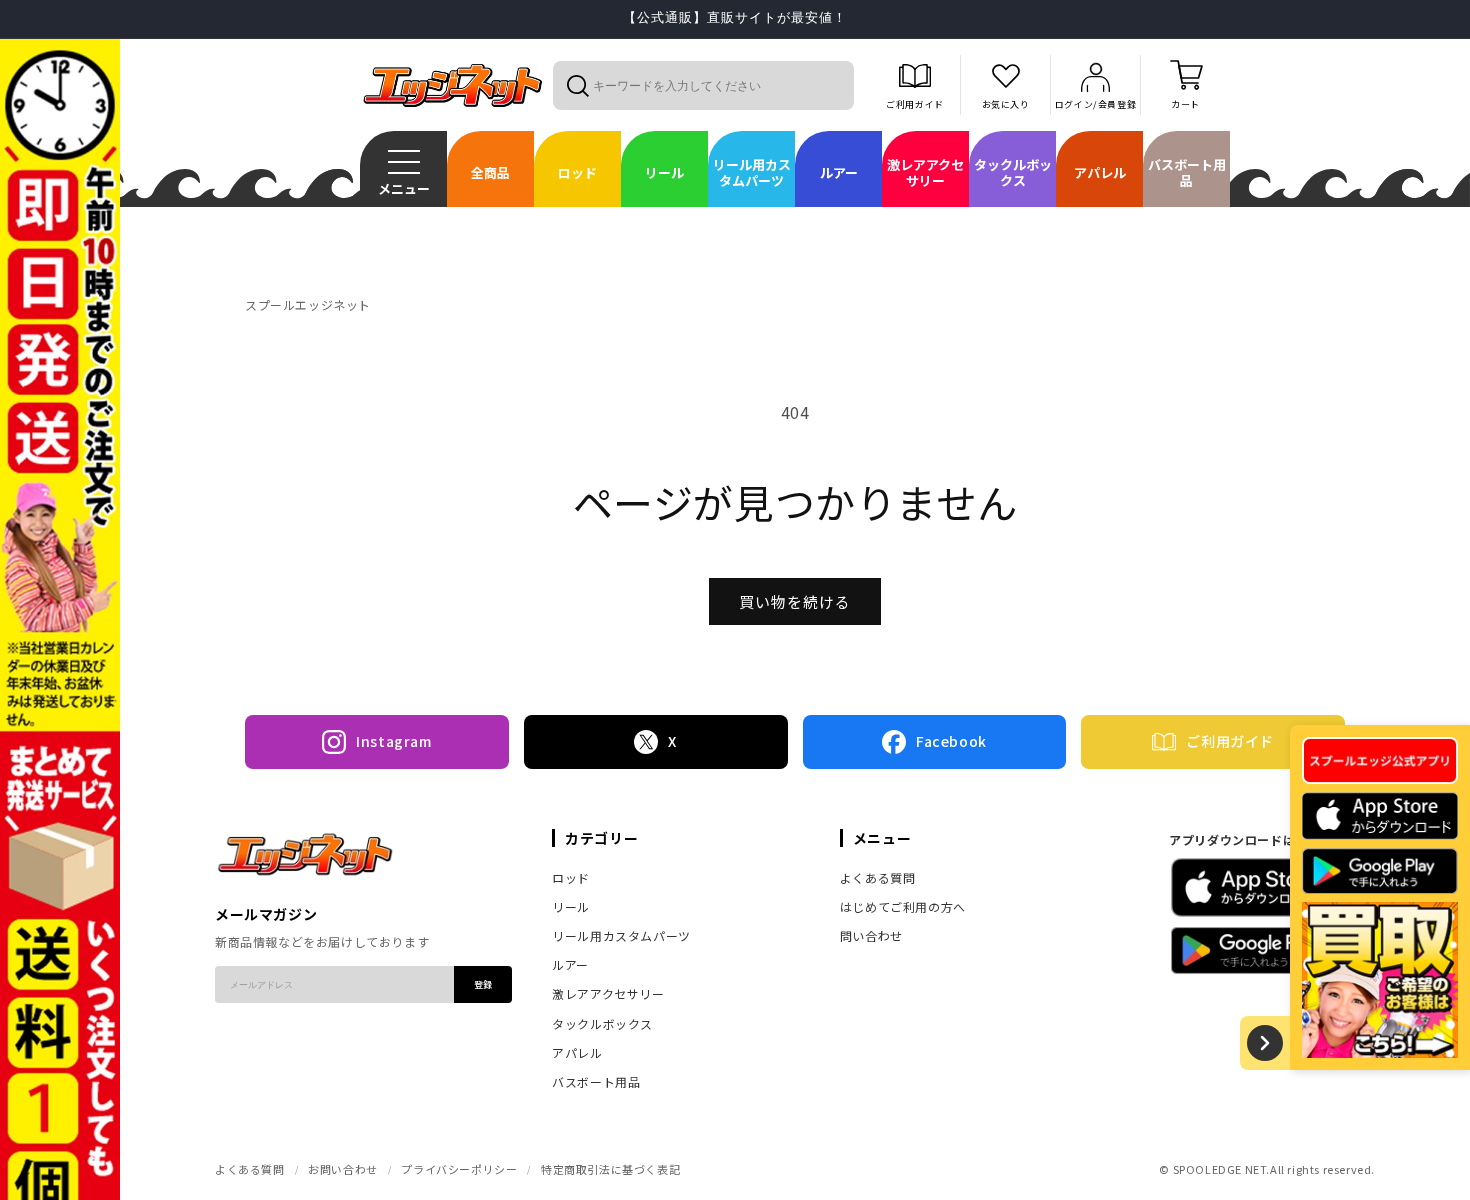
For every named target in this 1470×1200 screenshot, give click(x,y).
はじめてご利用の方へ (903, 906)
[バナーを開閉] (1265, 1043)
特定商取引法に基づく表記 (610, 1169)
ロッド (571, 877)
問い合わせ (871, 935)
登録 (483, 984)
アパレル (577, 1052)
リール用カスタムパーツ (621, 935)
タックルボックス (602, 1023)
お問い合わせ (343, 1169)
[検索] (577, 85)
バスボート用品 (596, 1081)
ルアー (570, 964)
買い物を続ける (795, 601)
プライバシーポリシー (459, 1169)
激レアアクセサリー (608, 993)
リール (571, 906)
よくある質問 (878, 877)
